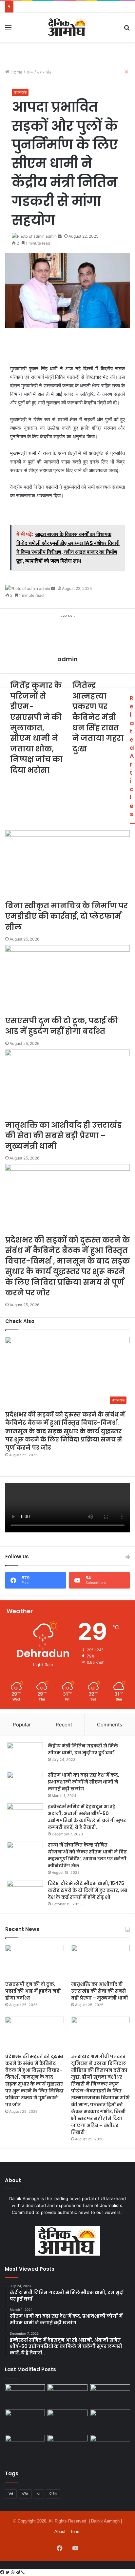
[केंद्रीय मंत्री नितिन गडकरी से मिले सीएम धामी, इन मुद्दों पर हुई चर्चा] (25, 1755)
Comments (110, 1725)
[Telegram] (19, 2572)
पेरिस (53, 2494)
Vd (11, 2494)
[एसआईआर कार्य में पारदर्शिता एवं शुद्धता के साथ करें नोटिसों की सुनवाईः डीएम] (110, 2446)
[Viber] (23, 2572)
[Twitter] (8, 2572)
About (60, 2532)
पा (39, 2494)
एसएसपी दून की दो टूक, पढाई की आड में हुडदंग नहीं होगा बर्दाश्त (33, 1991)
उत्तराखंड (20, 92)
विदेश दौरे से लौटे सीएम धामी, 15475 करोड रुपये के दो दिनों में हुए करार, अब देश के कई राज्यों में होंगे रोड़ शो (87, 1890)
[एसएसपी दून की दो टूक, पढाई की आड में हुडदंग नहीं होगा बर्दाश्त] (35, 1961)
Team (75, 2532)
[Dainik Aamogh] (67, 27)
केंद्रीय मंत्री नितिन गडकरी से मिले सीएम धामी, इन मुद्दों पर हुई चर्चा (83, 1749)
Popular (22, 1725)
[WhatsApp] (13, 2572)
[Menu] (8, 30)
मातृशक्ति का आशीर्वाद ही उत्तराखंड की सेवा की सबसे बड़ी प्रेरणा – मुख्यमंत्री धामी (100, 1991)
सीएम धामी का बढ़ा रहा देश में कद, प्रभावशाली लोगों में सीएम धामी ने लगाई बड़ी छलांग (84, 1782)
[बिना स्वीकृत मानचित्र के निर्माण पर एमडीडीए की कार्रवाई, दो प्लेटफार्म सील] (25, 2421)
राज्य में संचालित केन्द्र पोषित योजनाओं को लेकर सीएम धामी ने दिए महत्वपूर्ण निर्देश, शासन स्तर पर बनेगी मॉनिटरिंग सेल (87, 1855)
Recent (64, 1725)
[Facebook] (3, 2572)
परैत (25, 2494)
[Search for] (127, 30)
